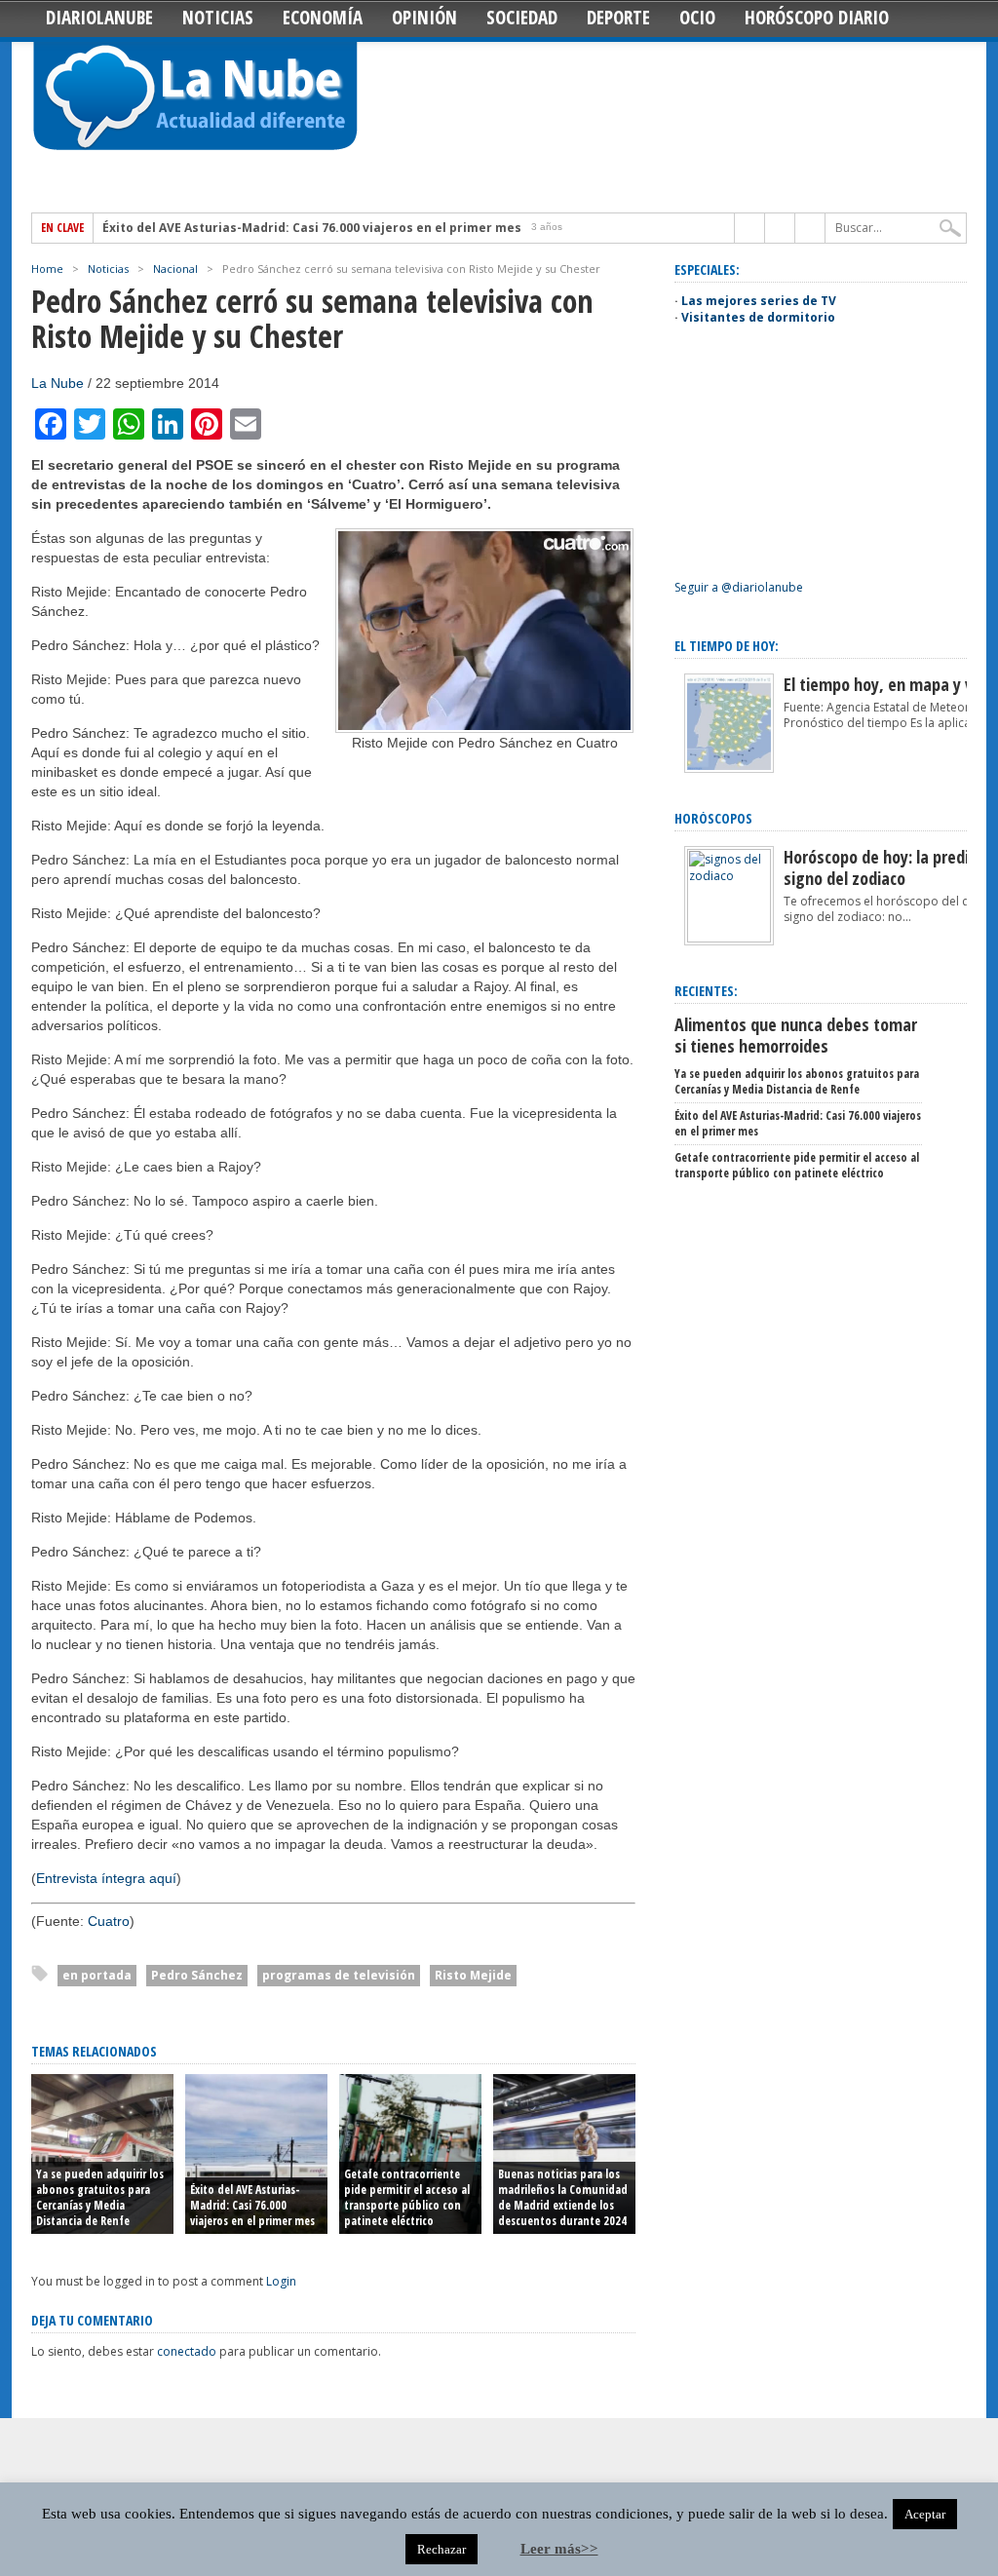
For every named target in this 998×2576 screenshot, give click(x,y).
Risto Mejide (473, 1975)
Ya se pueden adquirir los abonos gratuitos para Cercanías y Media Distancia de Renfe (100, 2197)
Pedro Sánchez (197, 1975)
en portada (97, 1975)
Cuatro (109, 1921)
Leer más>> (559, 2549)
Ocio (697, 18)
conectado (187, 2351)
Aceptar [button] (925, 2514)
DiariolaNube (99, 18)
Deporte (618, 18)
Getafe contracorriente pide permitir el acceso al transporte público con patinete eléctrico (407, 2197)
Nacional (175, 269)
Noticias (218, 18)
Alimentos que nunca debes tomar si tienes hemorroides (796, 1035)
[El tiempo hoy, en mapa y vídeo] (729, 769)
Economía (323, 18)
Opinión (424, 18)
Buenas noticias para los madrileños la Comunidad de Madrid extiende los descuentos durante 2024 (563, 2197)
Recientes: (706, 991)
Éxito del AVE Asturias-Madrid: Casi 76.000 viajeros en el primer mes (312, 228)
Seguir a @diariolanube (739, 587)
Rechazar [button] (441, 2549)
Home (47, 269)
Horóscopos (713, 818)
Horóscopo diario (817, 18)
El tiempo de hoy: (727, 646)
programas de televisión (339, 1975)
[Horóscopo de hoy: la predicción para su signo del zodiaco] (729, 938)
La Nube (58, 383)
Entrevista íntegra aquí (106, 1878)
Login (281, 2281)
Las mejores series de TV (759, 301)
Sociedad (522, 18)
